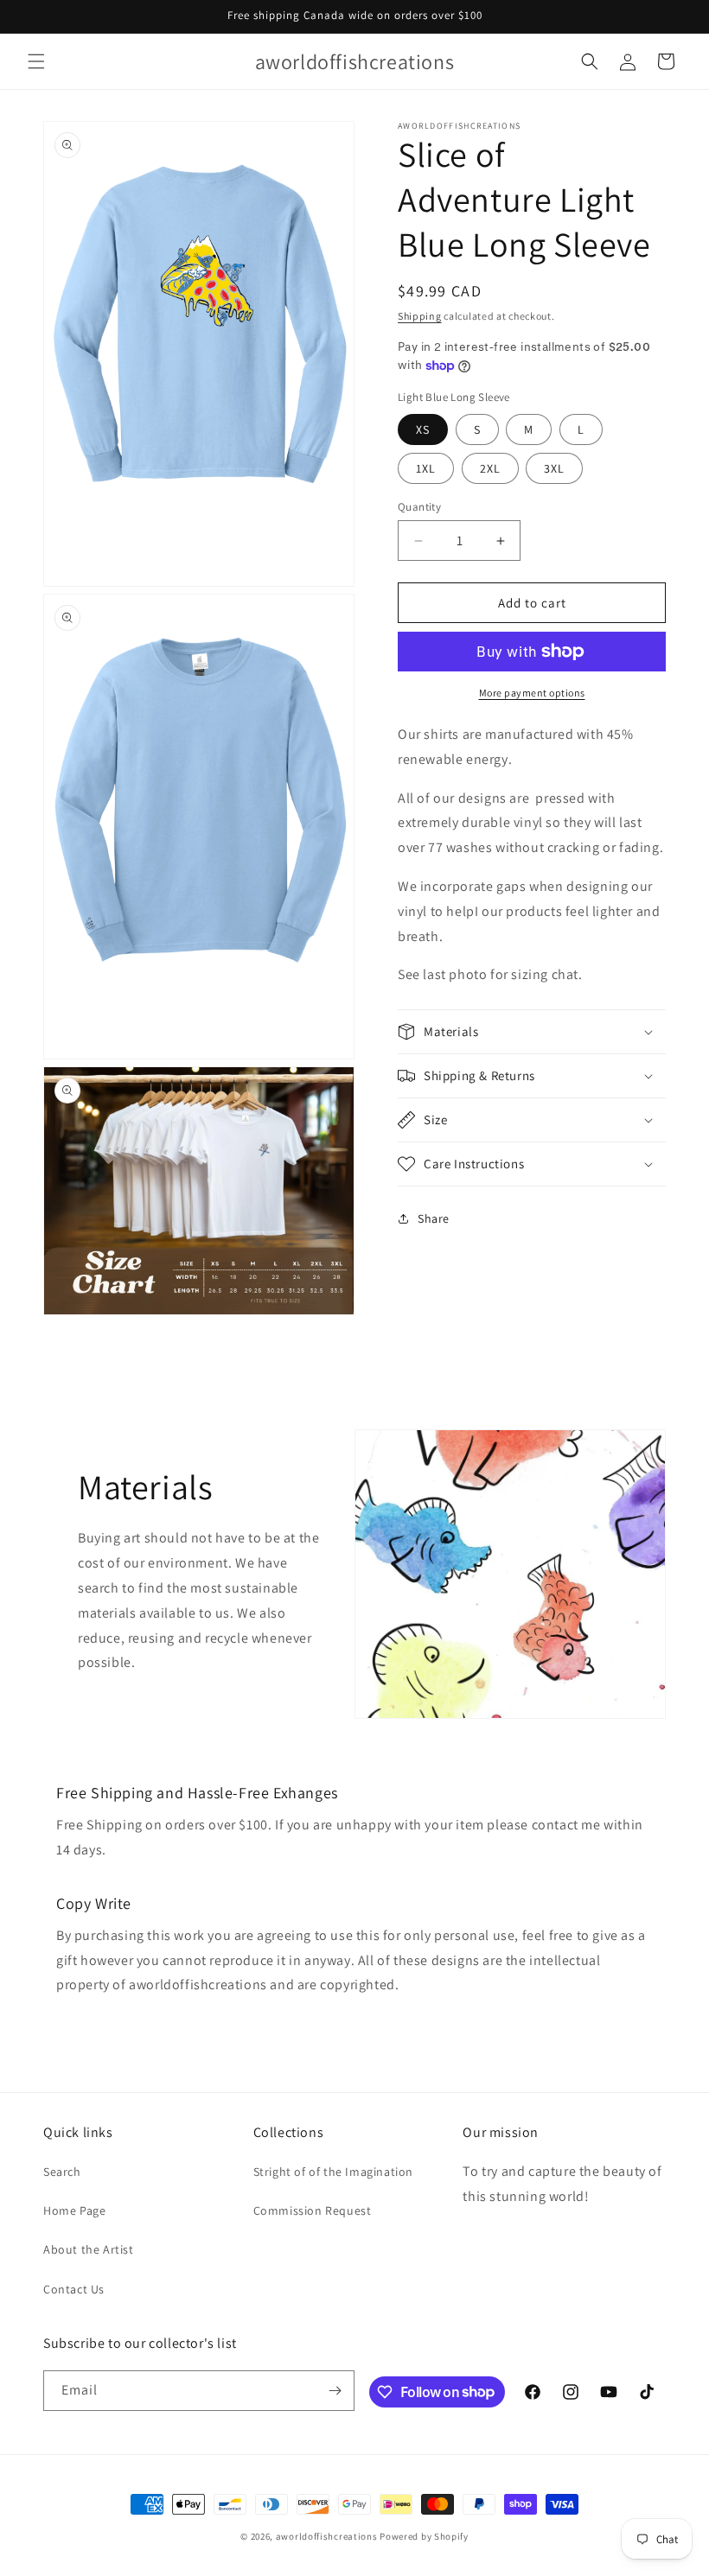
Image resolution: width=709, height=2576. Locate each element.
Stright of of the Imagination (333, 2172)
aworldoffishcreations (327, 2536)
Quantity (419, 507)
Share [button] (434, 1218)
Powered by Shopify (424, 2536)
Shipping (420, 316)
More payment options (532, 693)
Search (62, 2172)
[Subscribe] (335, 2391)
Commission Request (313, 2210)
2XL (490, 468)
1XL (426, 468)
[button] (36, 61)
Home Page (74, 2210)
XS (423, 429)
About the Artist (89, 2249)
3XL (554, 468)
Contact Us (74, 2289)
